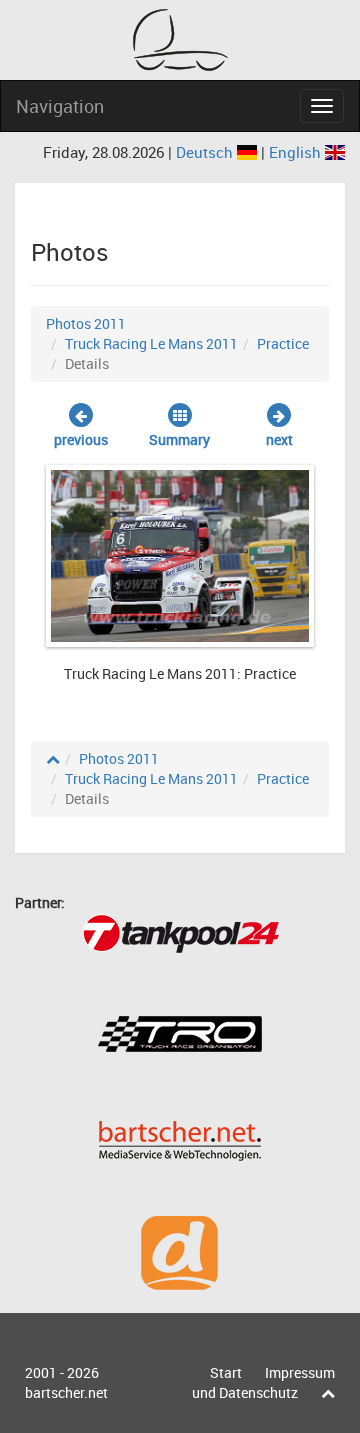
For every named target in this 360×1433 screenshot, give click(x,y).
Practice (283, 343)
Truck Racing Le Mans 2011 (151, 343)
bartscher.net (66, 1392)
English (297, 152)
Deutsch (206, 152)
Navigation (60, 106)
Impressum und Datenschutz (263, 1382)
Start (226, 1372)
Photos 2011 (86, 323)
